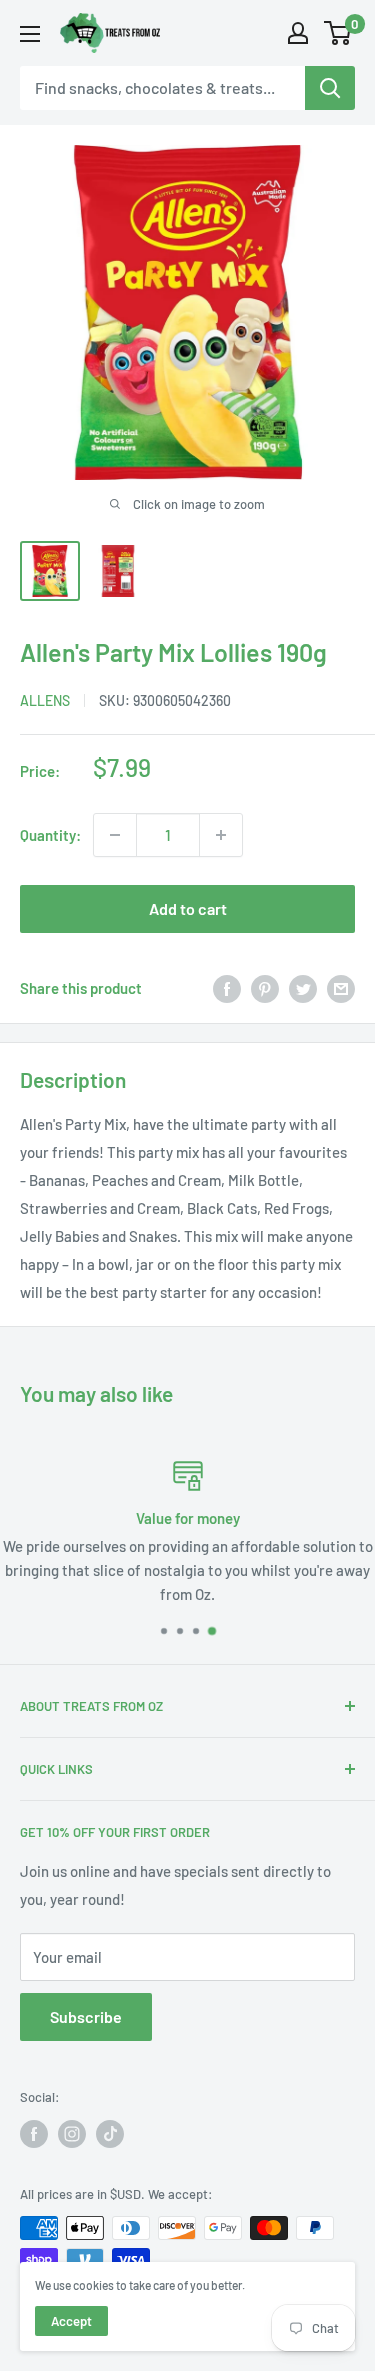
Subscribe (86, 2016)
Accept (71, 2321)
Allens (45, 700)
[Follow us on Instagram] (72, 2134)
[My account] (298, 33)
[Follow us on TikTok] (110, 2134)
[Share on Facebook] (227, 988)
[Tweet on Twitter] (303, 988)
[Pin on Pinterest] (265, 988)
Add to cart (188, 908)
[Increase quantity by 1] (221, 835)
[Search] (330, 88)
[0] (338, 33)
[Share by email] (341, 988)
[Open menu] (30, 34)
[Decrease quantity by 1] (115, 835)
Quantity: (50, 835)
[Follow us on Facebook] (34, 2134)
